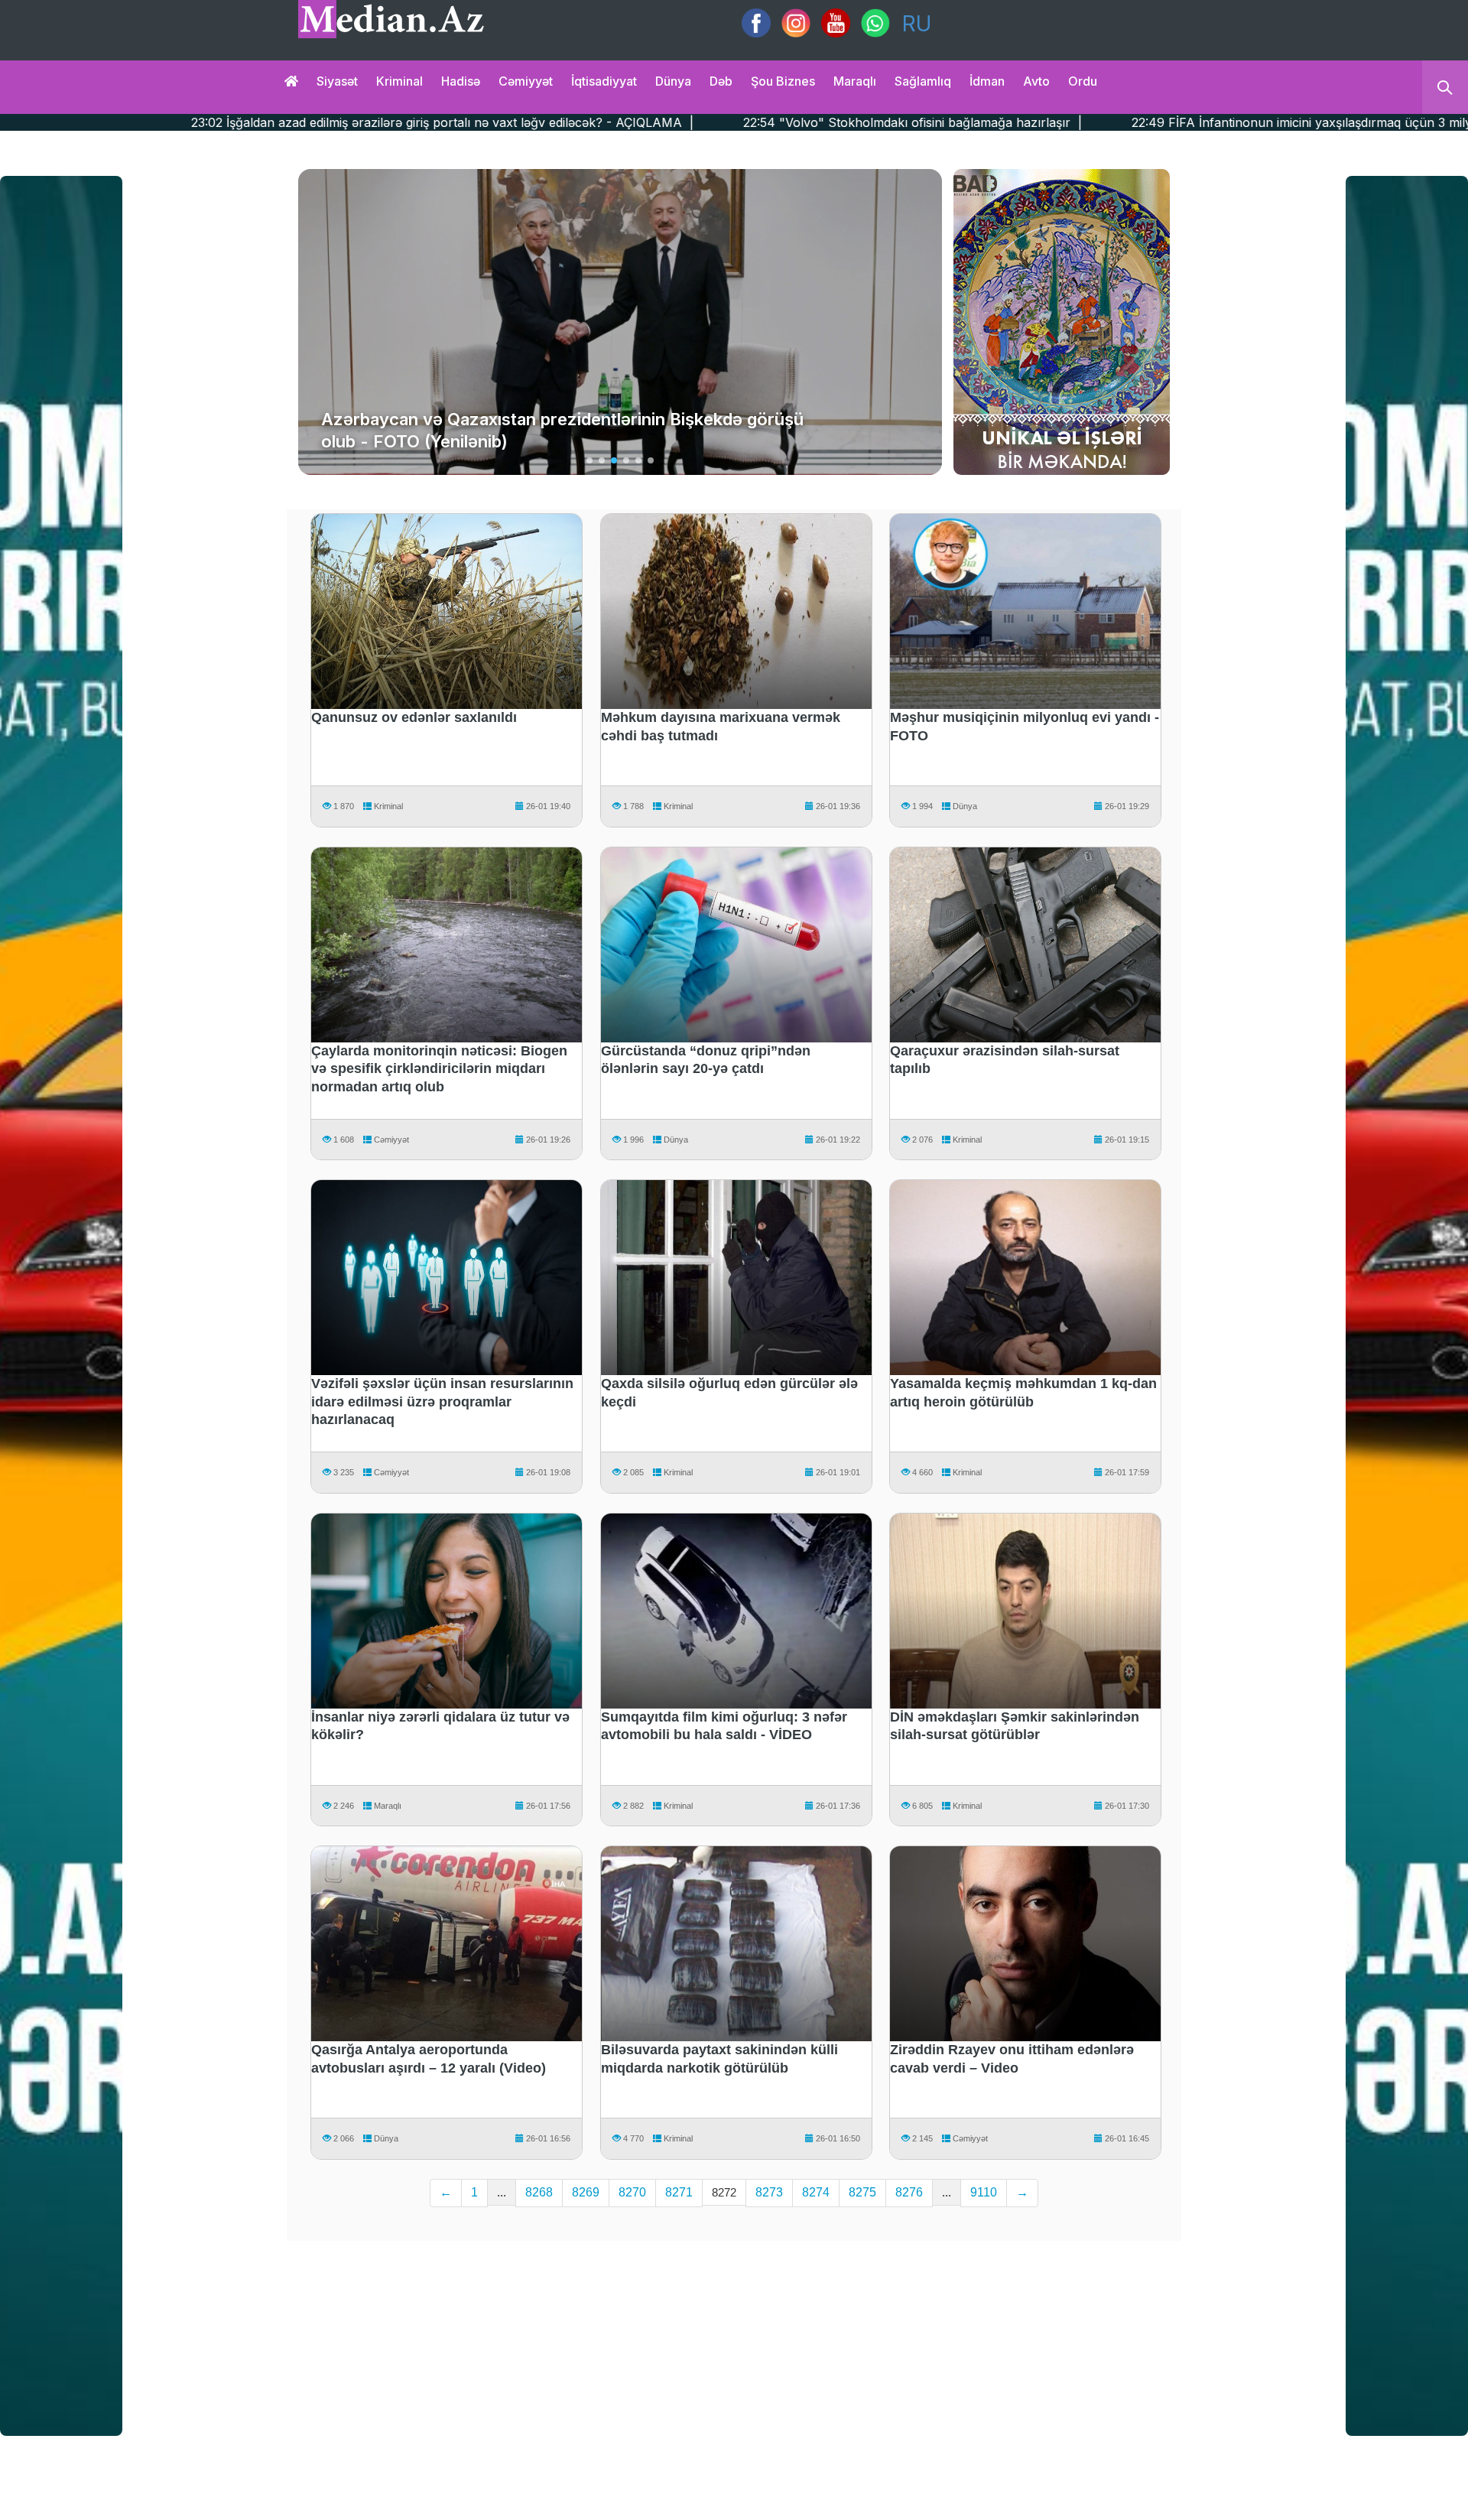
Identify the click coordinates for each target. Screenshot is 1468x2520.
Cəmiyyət (526, 81)
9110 (984, 2192)
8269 (586, 2192)
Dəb (721, 81)
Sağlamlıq (923, 81)
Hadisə (461, 81)
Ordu (1083, 81)
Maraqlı (855, 81)
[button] (589, 460)
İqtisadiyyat (604, 81)
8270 (632, 2192)
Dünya (673, 81)
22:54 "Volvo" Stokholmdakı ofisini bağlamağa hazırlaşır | (599, 122)
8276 (909, 2192)
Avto (1036, 81)
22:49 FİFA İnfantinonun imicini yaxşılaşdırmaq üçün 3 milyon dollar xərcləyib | (1049, 122)
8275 (862, 2192)
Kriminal (399, 81)
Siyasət (337, 81)
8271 (679, 2192)
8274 (816, 2192)
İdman (987, 81)
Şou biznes (783, 81)
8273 (769, 2192)
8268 (539, 2192)
